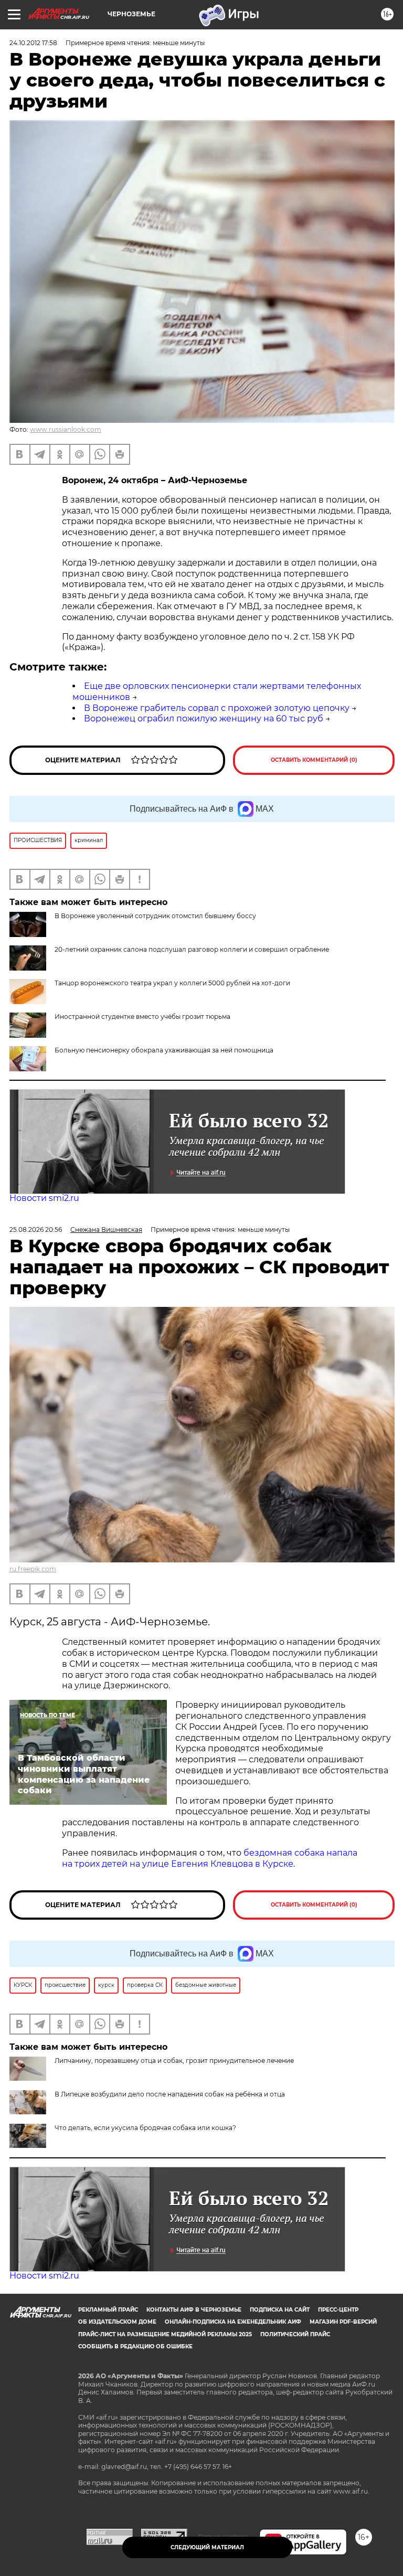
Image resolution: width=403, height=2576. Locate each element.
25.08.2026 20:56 (36, 1230)
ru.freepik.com (33, 1569)
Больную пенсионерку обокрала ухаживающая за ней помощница (164, 1050)
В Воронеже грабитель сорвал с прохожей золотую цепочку (217, 708)
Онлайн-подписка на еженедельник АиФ (233, 2322)
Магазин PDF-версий (343, 2322)
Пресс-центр (338, 2310)
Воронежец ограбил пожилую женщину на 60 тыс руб (204, 718)
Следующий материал (207, 2547)
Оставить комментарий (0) (314, 760)
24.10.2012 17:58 (33, 43)
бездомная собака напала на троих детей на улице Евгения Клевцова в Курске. (210, 1858)
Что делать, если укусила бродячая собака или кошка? (145, 2128)
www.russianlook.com (66, 429)
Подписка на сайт (280, 2310)
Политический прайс (295, 2334)
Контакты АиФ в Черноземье (194, 2310)
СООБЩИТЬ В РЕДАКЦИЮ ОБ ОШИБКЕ (135, 2346)
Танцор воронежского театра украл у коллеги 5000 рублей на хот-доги (172, 983)
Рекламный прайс (108, 2310)
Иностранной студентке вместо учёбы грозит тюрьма (142, 1016)
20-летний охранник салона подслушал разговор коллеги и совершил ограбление (192, 949)
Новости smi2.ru (44, 1198)
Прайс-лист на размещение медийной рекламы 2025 (165, 2334)
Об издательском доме (117, 2322)
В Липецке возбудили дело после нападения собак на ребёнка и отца (170, 2094)
